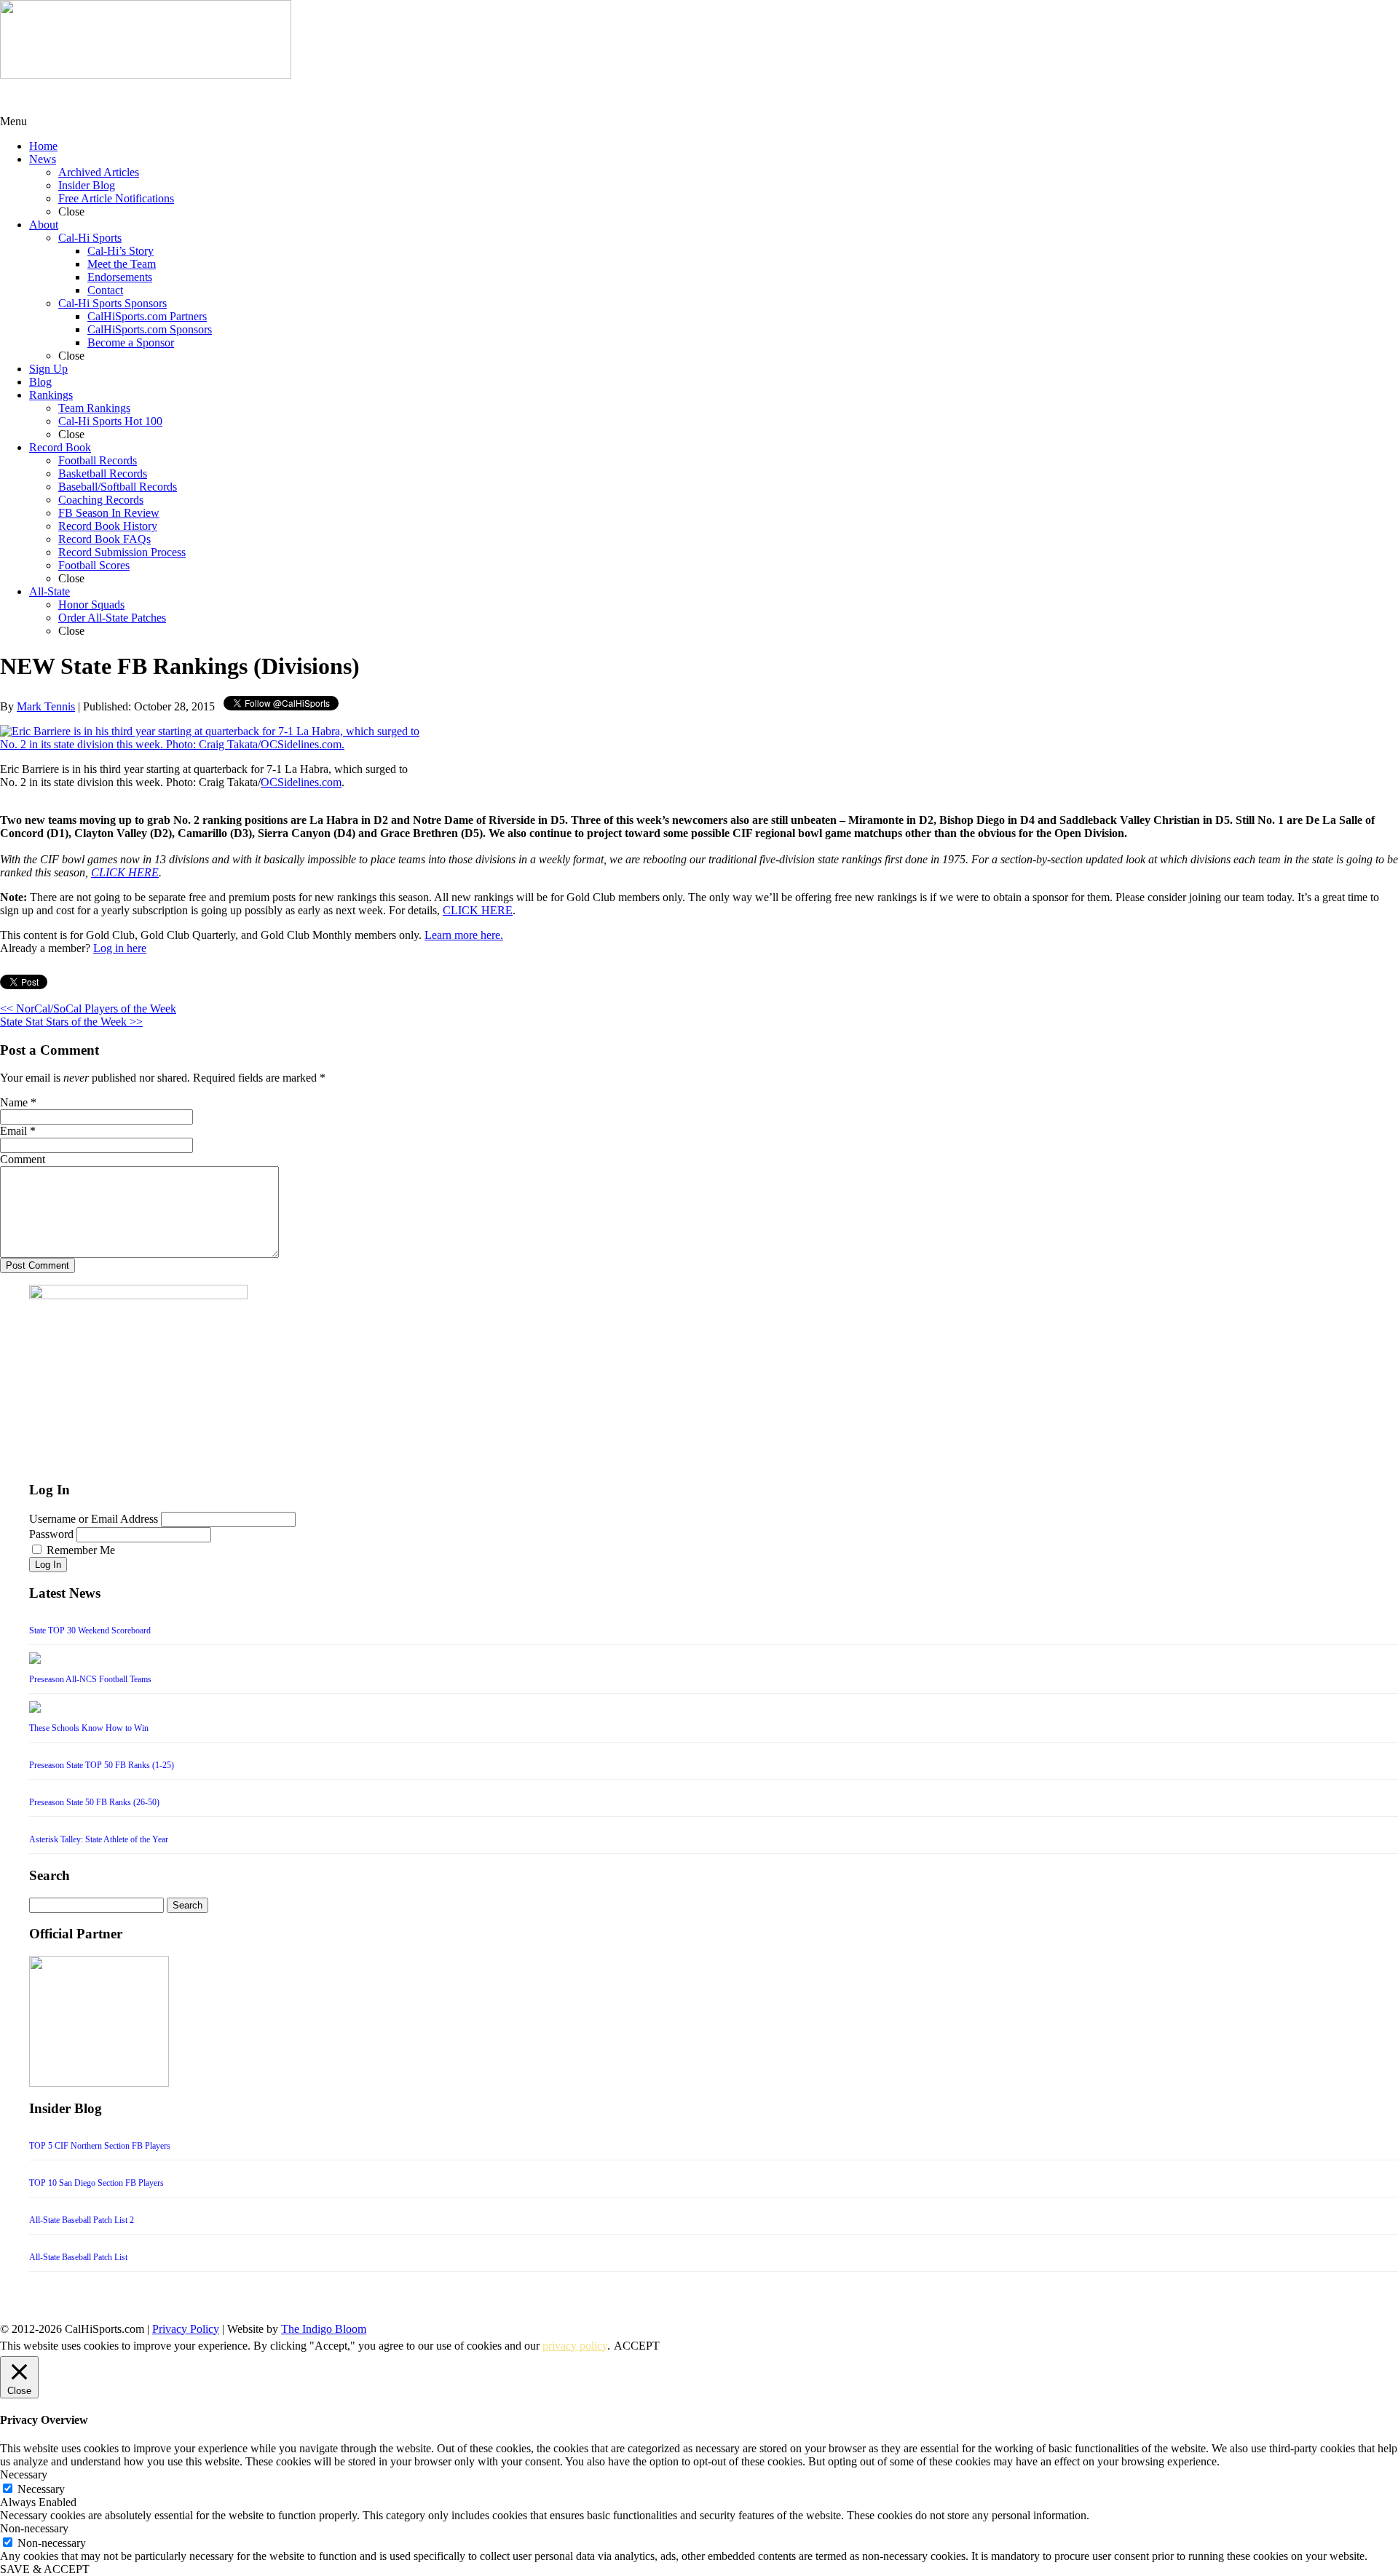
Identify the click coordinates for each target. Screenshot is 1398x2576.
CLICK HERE (125, 872)
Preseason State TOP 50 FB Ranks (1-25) (102, 1765)
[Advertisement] (116, 97)
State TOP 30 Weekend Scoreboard (90, 1630)
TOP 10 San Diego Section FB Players (96, 2183)
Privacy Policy (186, 2329)
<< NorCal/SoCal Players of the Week (88, 1008)
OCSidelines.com (301, 782)
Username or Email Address (94, 1519)
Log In (48, 1565)
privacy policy (575, 2346)
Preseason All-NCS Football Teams (90, 1679)
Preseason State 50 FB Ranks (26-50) (94, 1802)
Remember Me (81, 1550)
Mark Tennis (46, 706)
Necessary (41, 2489)
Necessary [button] (24, 2474)
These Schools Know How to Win (89, 1728)
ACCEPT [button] (637, 2346)
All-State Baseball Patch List (78, 2257)
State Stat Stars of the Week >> (71, 1022)
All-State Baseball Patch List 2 (82, 2220)
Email (13, 1131)
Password (51, 1534)
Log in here (120, 948)
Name (14, 1102)
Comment (23, 1159)
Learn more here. (464, 935)
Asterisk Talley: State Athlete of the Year (99, 1839)
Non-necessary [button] (34, 2528)
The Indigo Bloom (324, 2329)
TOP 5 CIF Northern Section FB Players (100, 2146)
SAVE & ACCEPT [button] (45, 2569)
